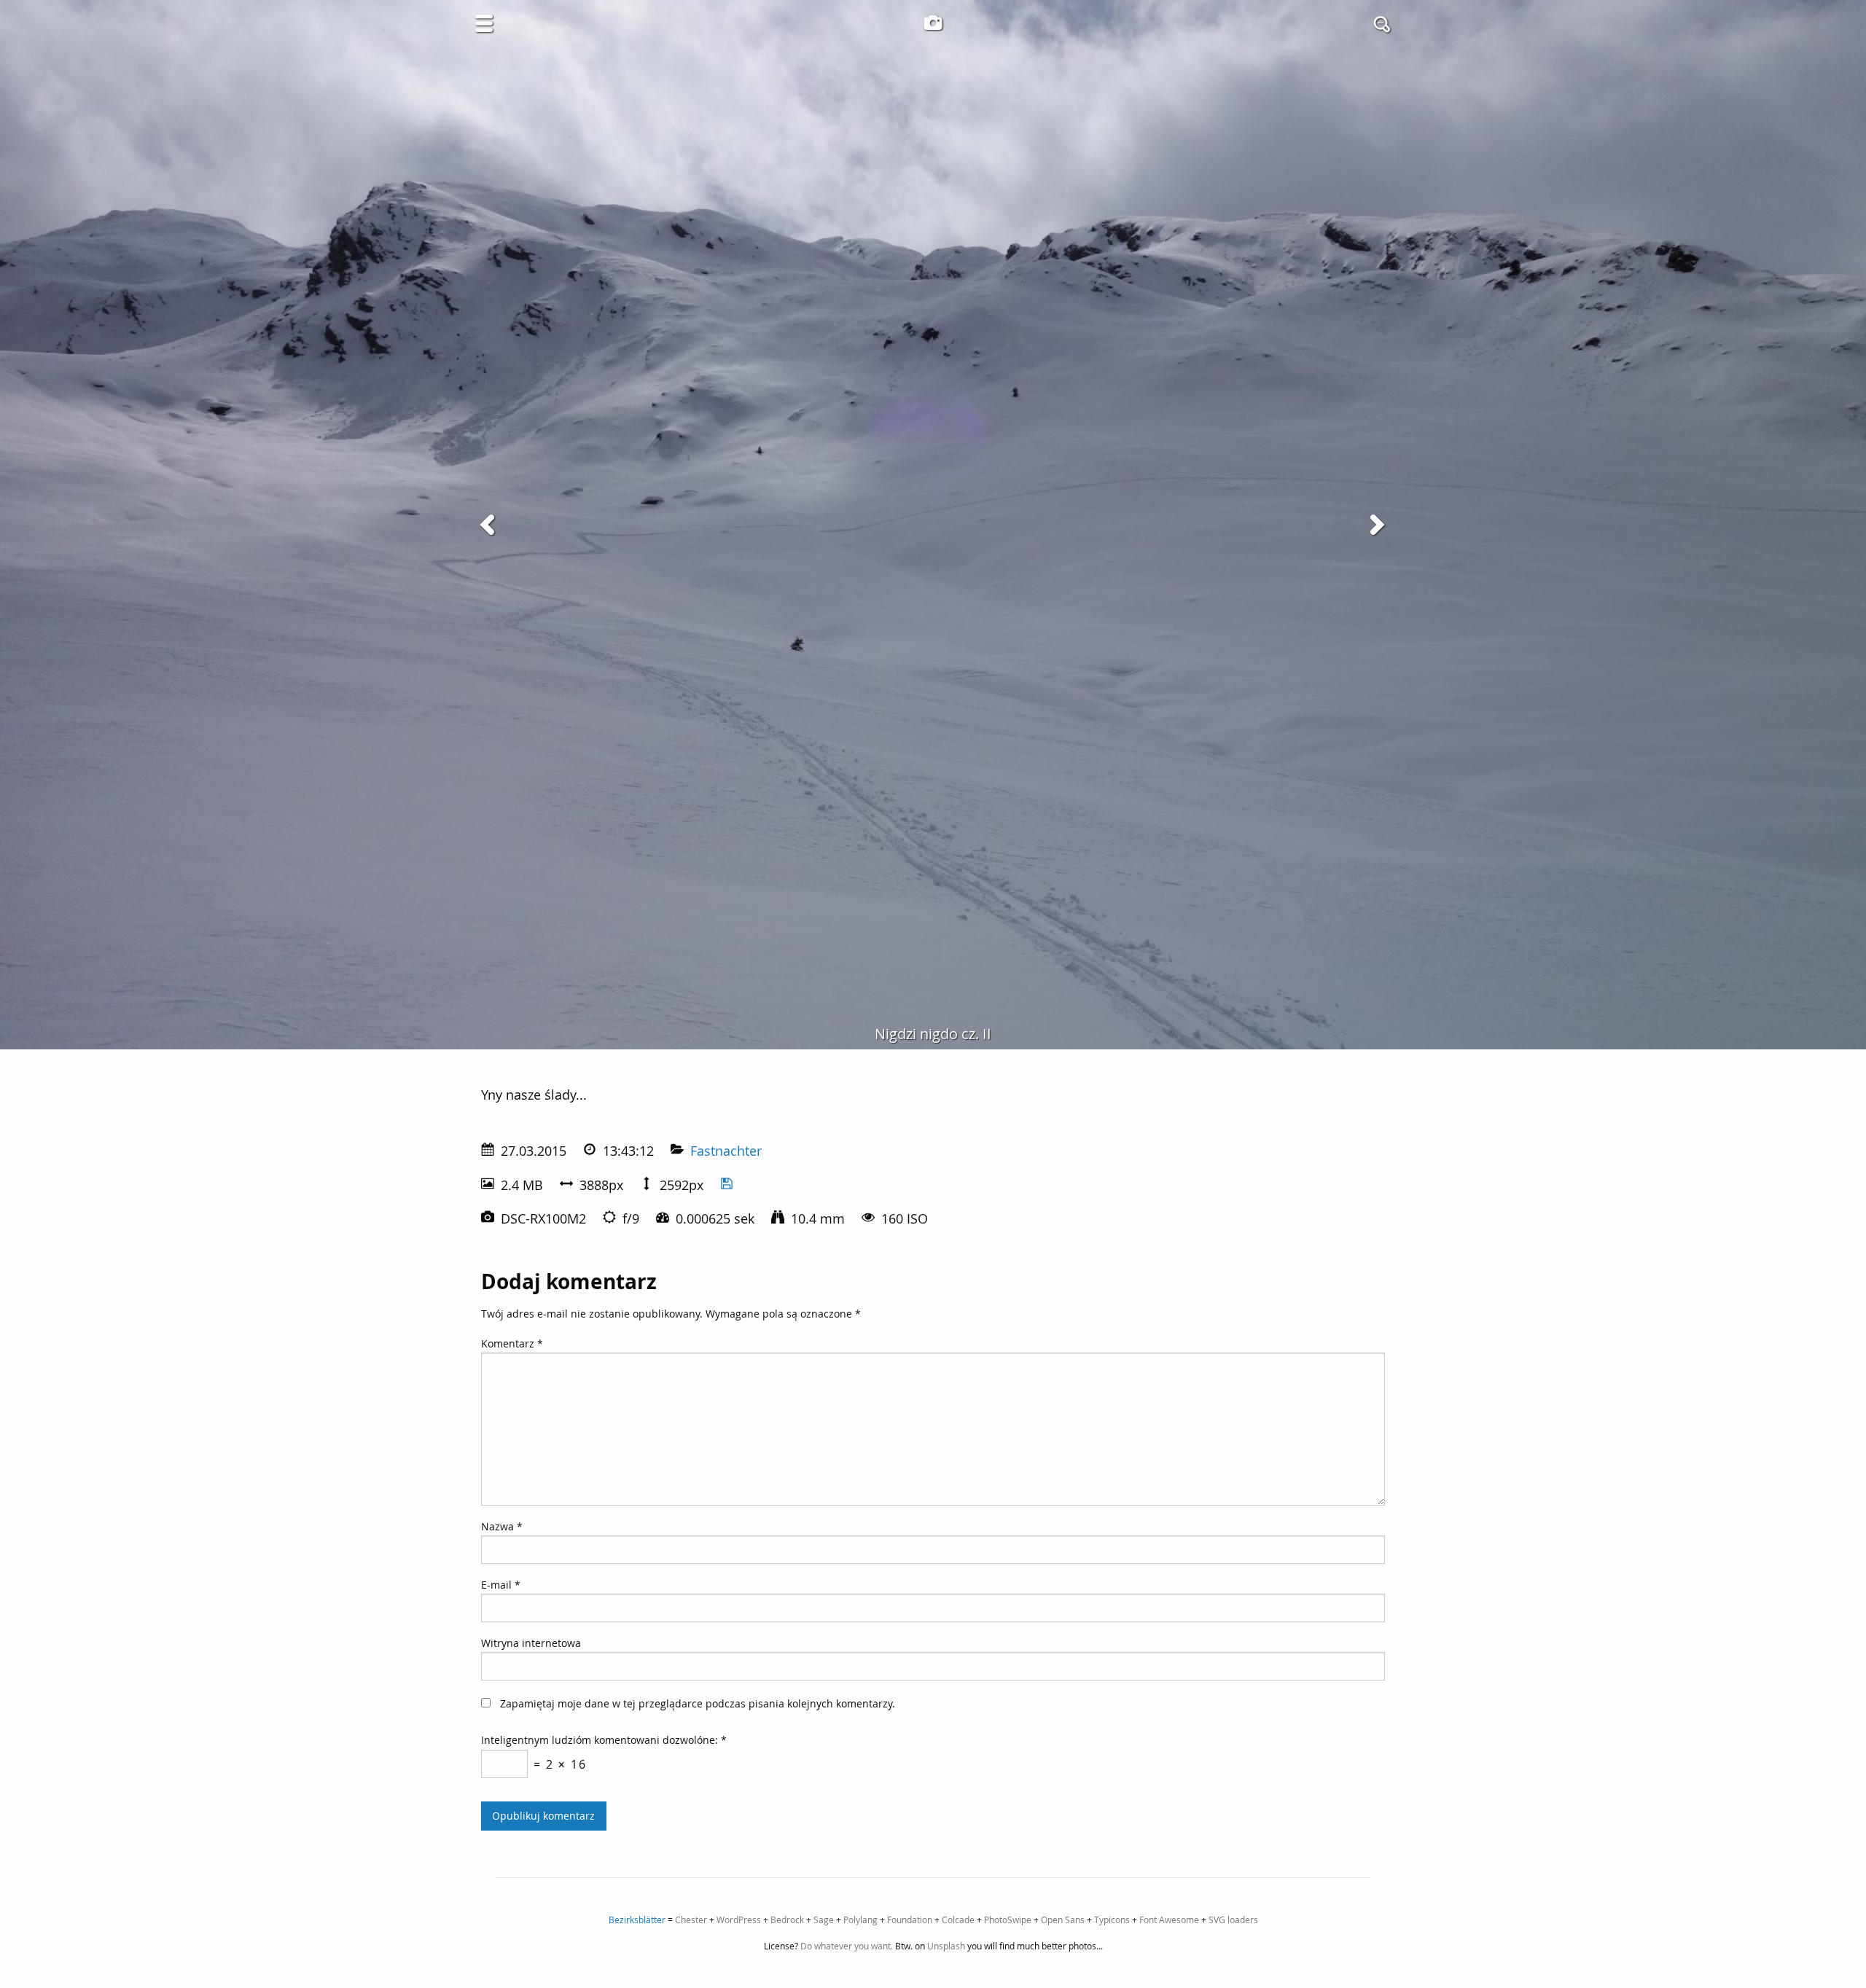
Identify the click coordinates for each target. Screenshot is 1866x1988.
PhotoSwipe (1008, 1919)
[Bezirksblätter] (933, 23)
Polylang (860, 1919)
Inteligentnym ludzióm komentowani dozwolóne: (604, 1740)
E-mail (501, 1585)
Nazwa (502, 1526)
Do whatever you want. (847, 1946)
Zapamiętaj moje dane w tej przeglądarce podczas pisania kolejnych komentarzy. (698, 1703)
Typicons (1112, 1919)
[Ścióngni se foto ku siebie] (727, 1185)
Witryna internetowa (531, 1643)
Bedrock (787, 1919)
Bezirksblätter (637, 1919)
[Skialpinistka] (490, 525)
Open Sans (1063, 1919)
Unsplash (946, 1946)
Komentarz (512, 1343)
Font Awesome (1169, 1919)
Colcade (958, 1919)
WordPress (739, 1919)
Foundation (910, 1919)
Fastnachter (726, 1151)
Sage (824, 1919)
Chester (691, 1919)
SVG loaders (1233, 1919)
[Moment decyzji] (1376, 525)
